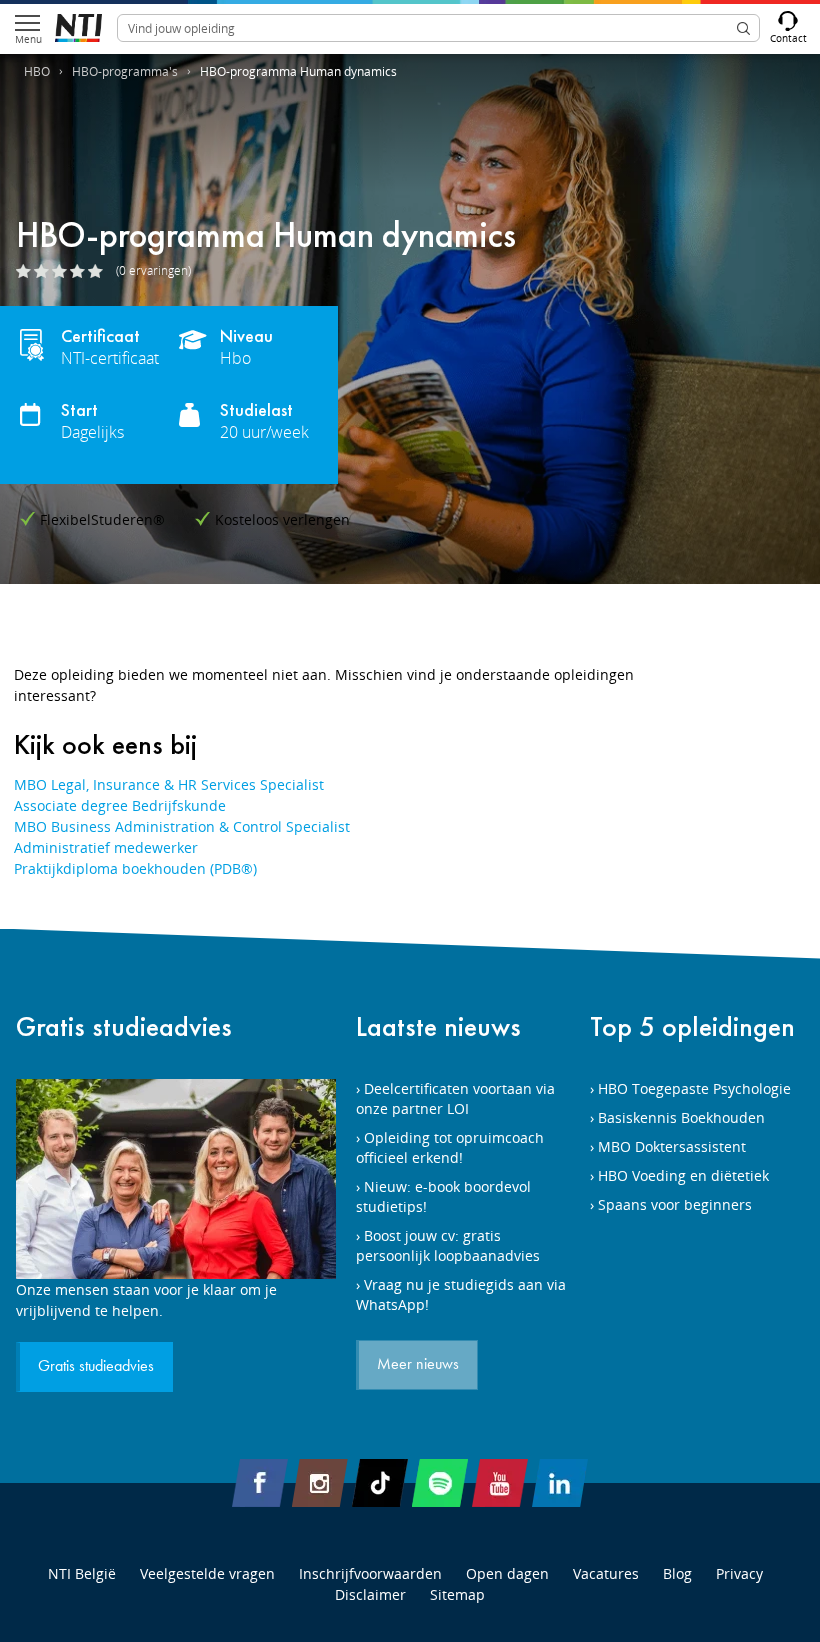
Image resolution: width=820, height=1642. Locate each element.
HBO (37, 71)
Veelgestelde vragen (207, 1573)
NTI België (82, 1573)
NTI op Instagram (320, 1483)
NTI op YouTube (500, 1483)
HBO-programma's (125, 71)
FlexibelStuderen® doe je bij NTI (78, 28)
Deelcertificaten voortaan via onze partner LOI (455, 1098)
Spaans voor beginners (675, 1204)
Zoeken (743, 28)
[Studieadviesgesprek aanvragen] (176, 1179)
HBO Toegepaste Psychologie (694, 1088)
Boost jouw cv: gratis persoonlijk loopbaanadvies (448, 1245)
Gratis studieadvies (124, 1026)
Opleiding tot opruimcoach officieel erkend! (450, 1147)
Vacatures (606, 1573)
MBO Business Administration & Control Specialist (182, 826)
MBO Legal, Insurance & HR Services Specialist (169, 784)
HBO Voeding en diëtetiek (683, 1175)
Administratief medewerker (106, 847)
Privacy (739, 1573)
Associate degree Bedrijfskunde (120, 805)
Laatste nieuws (438, 1026)
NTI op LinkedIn (560, 1483)
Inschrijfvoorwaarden (370, 1573)
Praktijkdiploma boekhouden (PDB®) (135, 868)
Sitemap (457, 1594)
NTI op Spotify (440, 1483)
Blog (677, 1573)
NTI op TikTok (380, 1483)
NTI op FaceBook (260, 1483)
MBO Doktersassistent (672, 1146)
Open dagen (507, 1573)
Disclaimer (370, 1594)
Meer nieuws (418, 1365)
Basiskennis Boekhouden (681, 1117)
